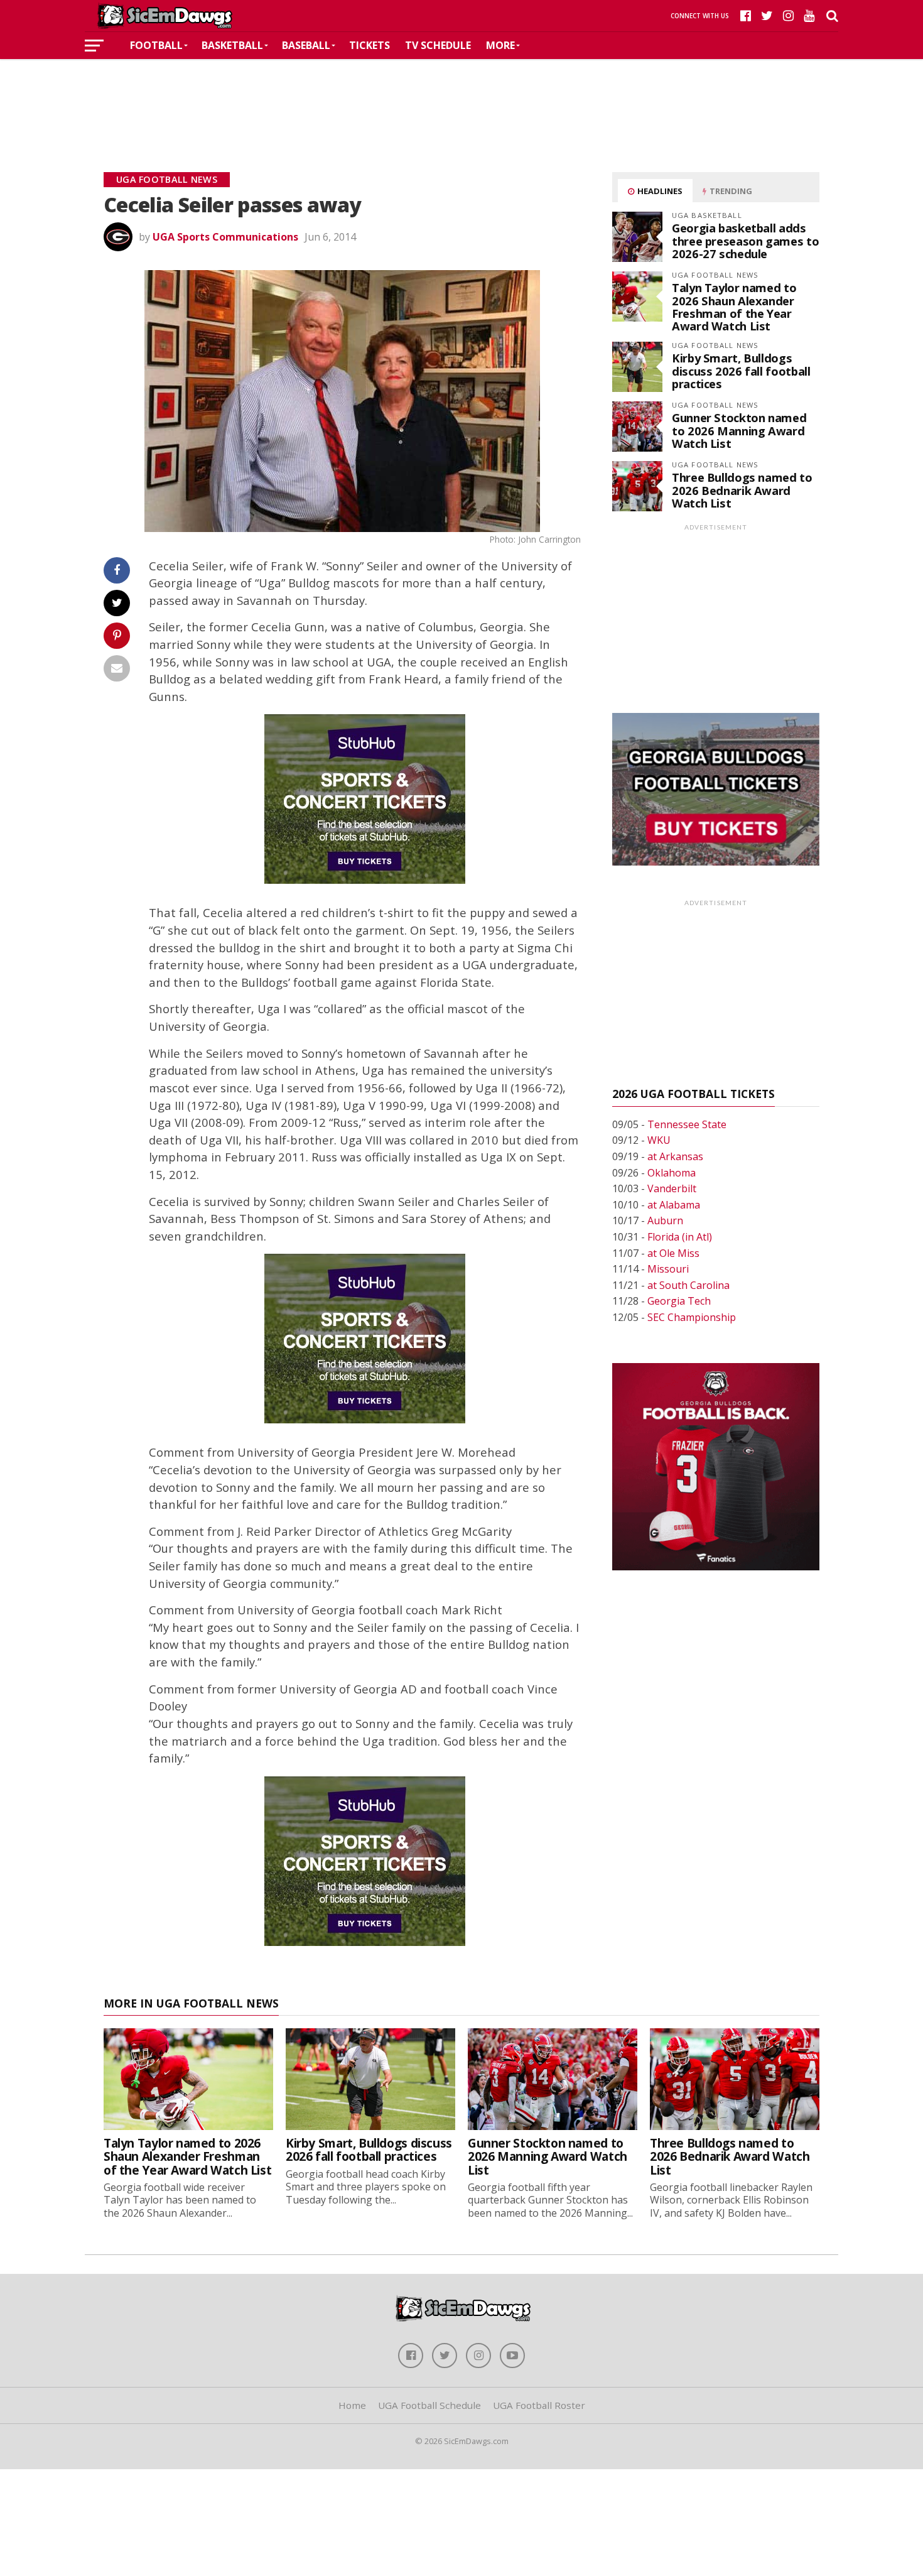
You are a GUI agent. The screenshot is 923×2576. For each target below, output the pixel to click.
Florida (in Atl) (680, 1237)
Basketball (232, 45)
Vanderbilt (672, 1188)
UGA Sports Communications (225, 237)
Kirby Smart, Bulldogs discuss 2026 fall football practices (741, 370)
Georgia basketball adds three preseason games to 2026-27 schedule (745, 240)
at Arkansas (675, 1156)
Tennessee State (687, 1124)
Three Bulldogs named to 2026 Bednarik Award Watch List (742, 490)
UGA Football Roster (539, 2405)
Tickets (370, 45)
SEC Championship (692, 1317)
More (500, 45)
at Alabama (674, 1205)
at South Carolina (688, 1285)
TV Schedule (438, 45)
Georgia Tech (679, 1301)
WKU (659, 1140)
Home (352, 2405)
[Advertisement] (462, 97)
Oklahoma (672, 1173)
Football (156, 45)
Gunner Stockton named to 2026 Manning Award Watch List (739, 430)
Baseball (306, 45)
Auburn (665, 1220)
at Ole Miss (673, 1253)
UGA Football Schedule (429, 2405)
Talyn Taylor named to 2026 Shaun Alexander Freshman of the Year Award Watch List (734, 307)
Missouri (668, 1269)
